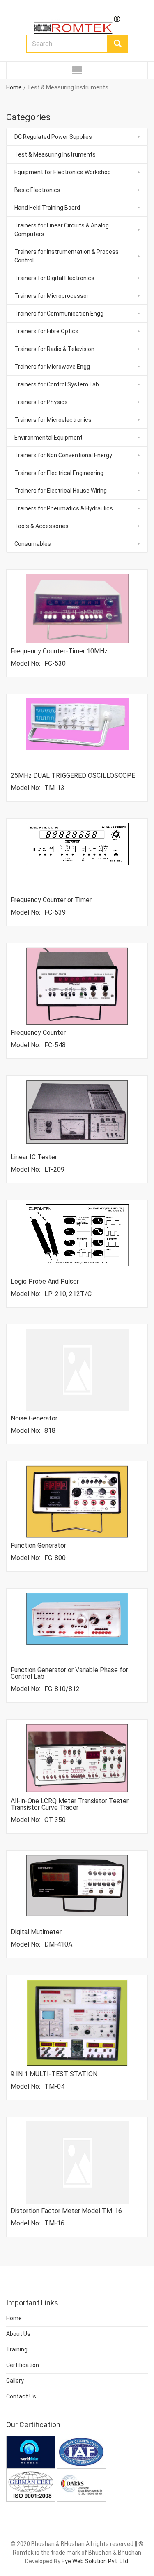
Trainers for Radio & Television (54, 349)
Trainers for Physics (41, 402)
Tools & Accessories (41, 526)
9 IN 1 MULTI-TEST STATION (54, 2074)
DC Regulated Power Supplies (53, 137)
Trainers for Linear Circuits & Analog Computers (62, 230)
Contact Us (21, 2396)
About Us (18, 2334)
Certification (23, 2365)
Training (17, 2349)
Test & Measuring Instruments (55, 154)
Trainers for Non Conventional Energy (63, 455)
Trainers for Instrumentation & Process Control (67, 256)
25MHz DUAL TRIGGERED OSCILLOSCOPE (73, 776)
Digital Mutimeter (36, 1932)
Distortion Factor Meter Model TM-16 (66, 2211)
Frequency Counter (38, 1033)
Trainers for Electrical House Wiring (61, 491)
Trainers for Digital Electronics (54, 278)
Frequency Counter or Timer (51, 900)
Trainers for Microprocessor (52, 296)
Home (14, 87)
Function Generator (38, 1545)
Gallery (15, 2381)
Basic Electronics (37, 190)
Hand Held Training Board (47, 208)
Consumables (33, 544)
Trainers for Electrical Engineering (59, 473)
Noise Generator (34, 1418)
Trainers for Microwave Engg (52, 367)
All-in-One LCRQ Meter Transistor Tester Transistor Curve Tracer (70, 1804)
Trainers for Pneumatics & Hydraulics (64, 508)
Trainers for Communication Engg (59, 314)
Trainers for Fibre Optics (46, 331)
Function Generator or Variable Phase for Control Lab (69, 1673)
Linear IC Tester (34, 1157)
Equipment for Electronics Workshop (63, 172)
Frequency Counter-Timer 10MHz (59, 651)
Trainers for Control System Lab (57, 384)
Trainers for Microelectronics (53, 420)
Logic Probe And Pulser (45, 1281)
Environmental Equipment (48, 438)
